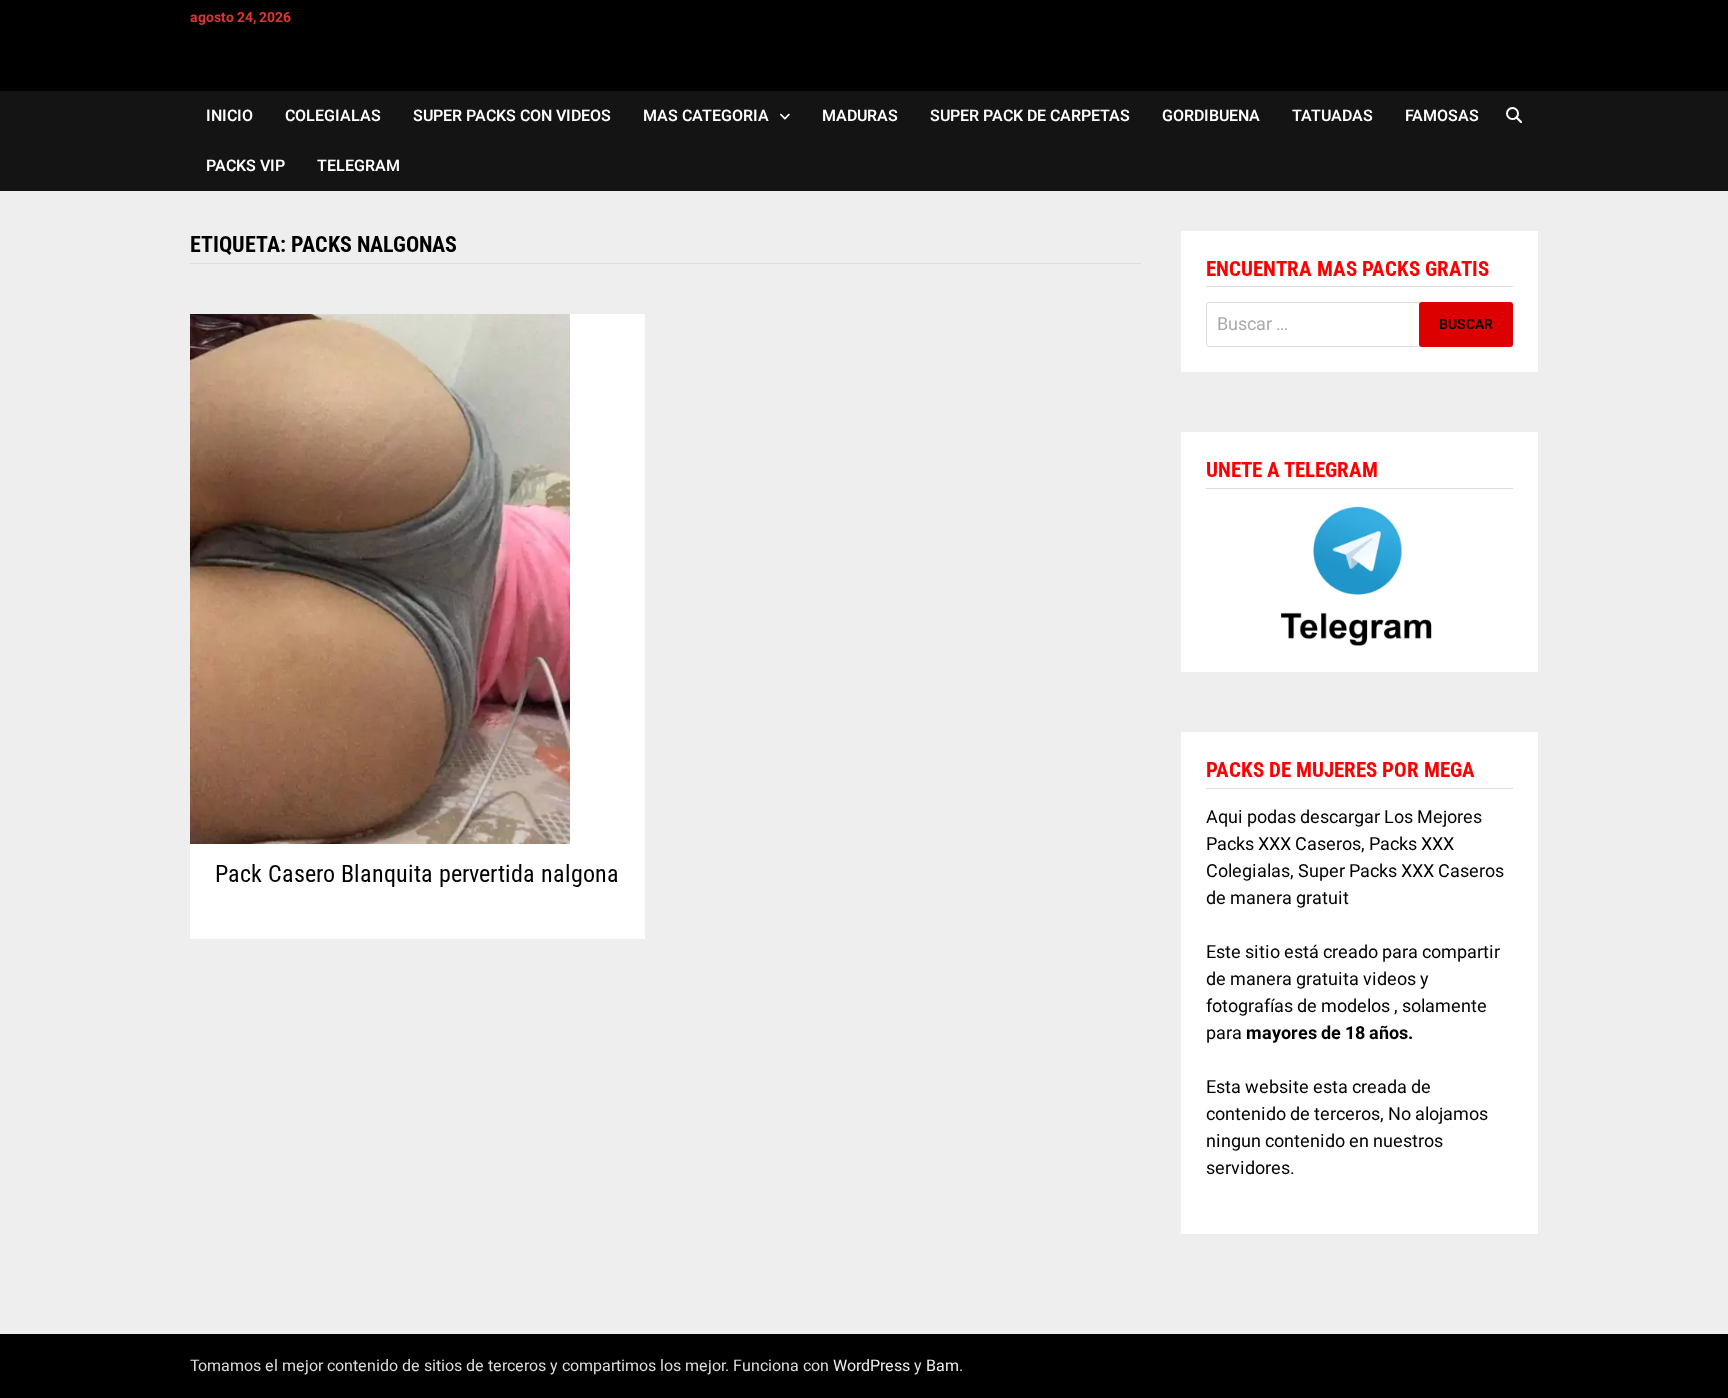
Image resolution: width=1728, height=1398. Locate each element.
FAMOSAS (1442, 116)
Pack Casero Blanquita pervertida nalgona (417, 874)
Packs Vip (245, 166)
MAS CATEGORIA (706, 116)
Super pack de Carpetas (1030, 116)
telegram (358, 166)
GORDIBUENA (1211, 116)
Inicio (229, 116)
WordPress (871, 1366)
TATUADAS (1332, 116)
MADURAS (860, 116)
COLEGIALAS (333, 116)
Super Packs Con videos (512, 116)
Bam (942, 1366)
